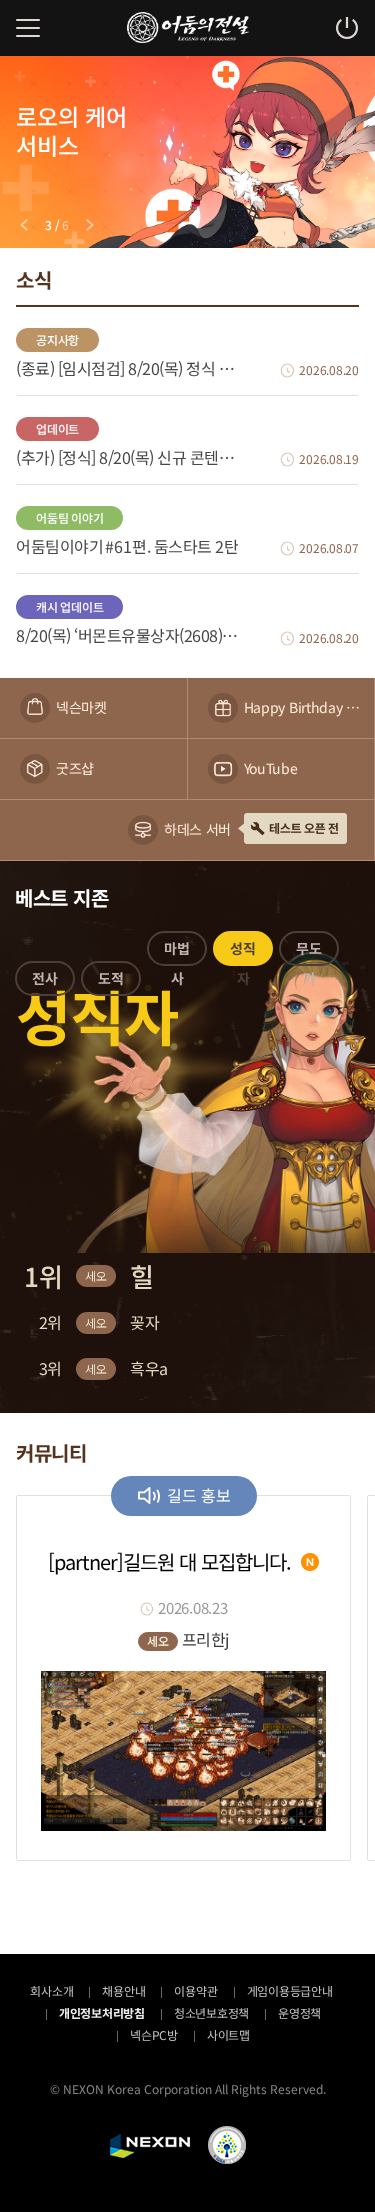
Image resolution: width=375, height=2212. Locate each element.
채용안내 (123, 1990)
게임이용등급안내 (290, 1990)
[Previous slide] (24, 225)
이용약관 (195, 1990)
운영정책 (299, 2012)
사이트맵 (228, 2034)
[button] (45, 982)
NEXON (150, 2146)
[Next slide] (90, 225)
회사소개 (51, 1990)
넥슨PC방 (154, 2034)
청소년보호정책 (211, 2012)
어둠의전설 (188, 27)
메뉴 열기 (28, 28)
